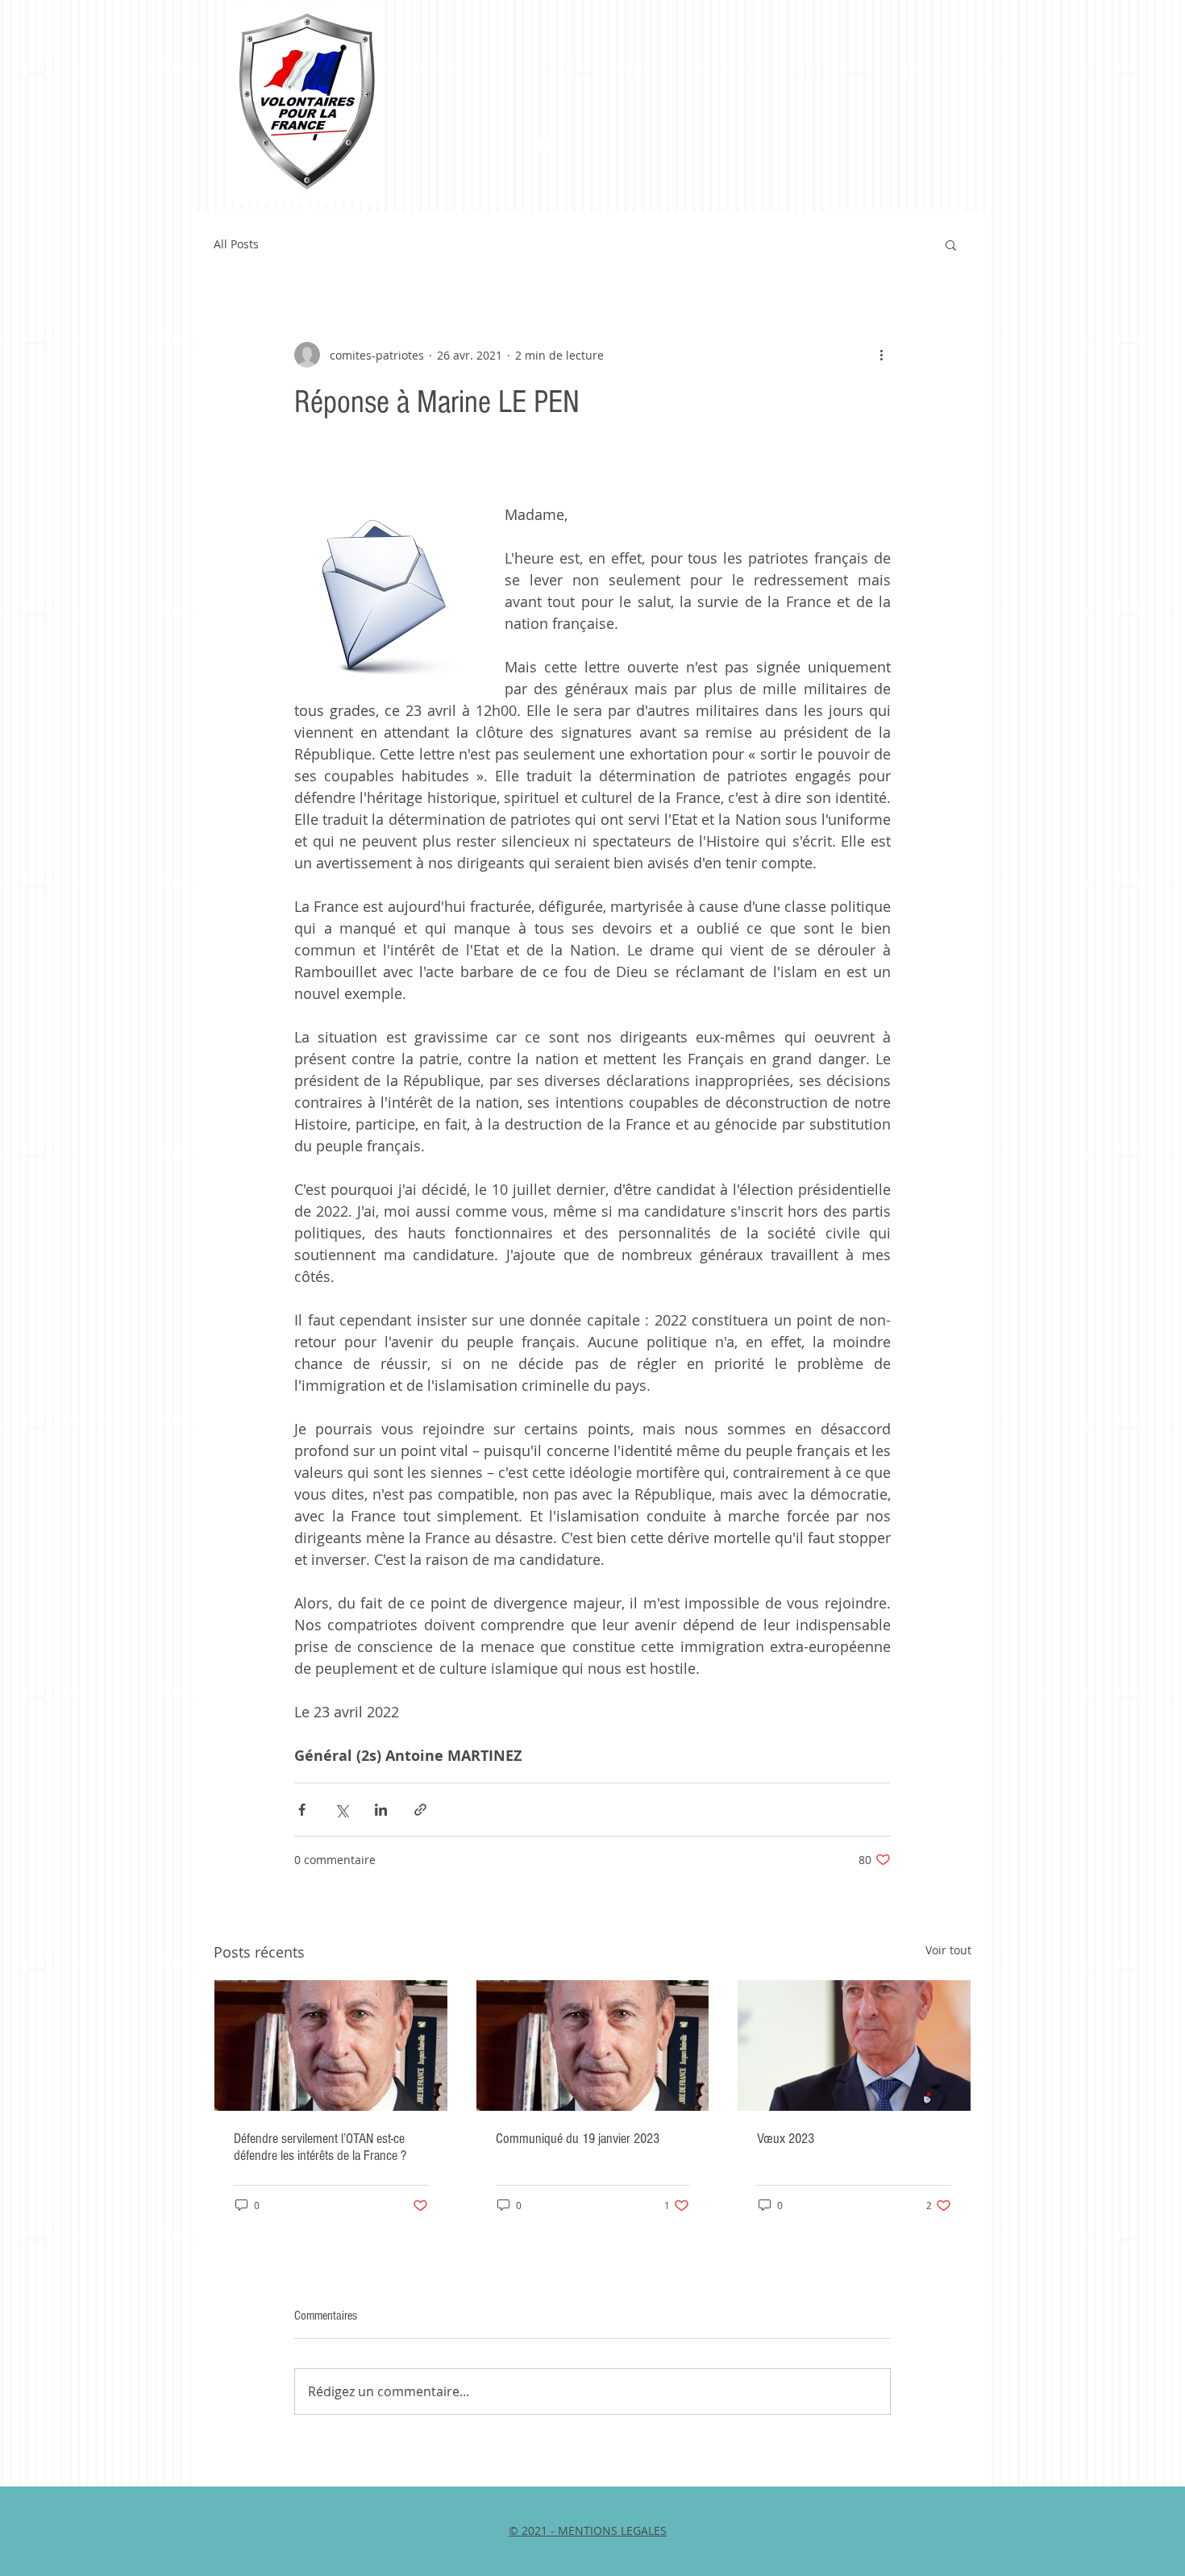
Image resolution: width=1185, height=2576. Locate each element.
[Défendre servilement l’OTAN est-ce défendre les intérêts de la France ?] (331, 2045)
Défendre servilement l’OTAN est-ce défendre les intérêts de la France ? (320, 2147)
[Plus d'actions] (881, 355)
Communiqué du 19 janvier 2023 (578, 2139)
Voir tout (948, 1950)
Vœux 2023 (786, 2139)
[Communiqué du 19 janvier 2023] (593, 2045)
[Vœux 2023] (854, 2045)
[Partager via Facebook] (302, 1810)
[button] (951, 244)
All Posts (236, 244)
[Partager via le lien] (420, 1810)
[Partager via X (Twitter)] (341, 1810)
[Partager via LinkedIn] (381, 1810)
